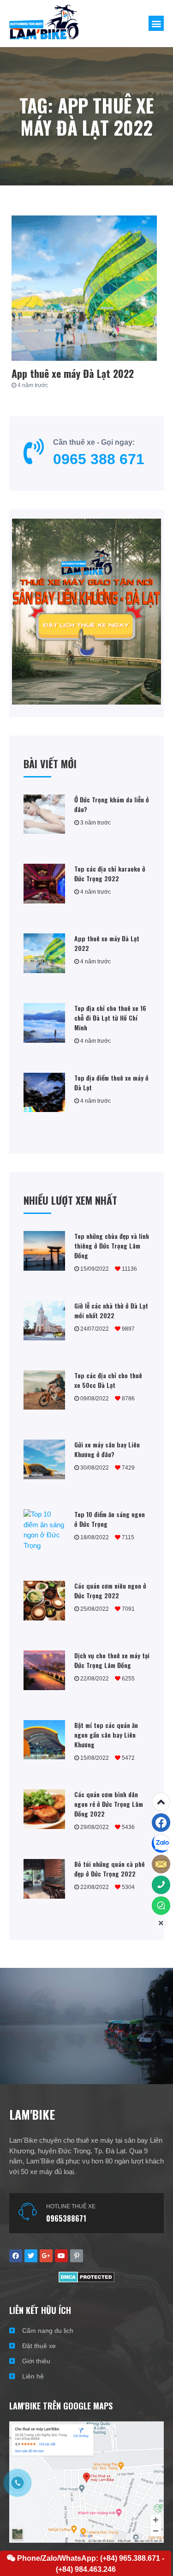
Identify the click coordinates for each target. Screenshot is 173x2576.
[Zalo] (161, 1843)
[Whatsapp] (161, 1906)
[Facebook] (161, 1823)
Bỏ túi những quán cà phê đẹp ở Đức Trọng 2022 (110, 1869)
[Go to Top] (161, 1802)
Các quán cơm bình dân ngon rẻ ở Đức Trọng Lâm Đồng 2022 (109, 1804)
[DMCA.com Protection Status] (86, 2280)
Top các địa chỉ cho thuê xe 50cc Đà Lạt (108, 1380)
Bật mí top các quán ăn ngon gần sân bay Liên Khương (106, 1735)
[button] (156, 23)
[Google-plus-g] (46, 2256)
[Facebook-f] (16, 2256)
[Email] (161, 1864)
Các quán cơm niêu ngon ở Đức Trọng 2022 (110, 1590)
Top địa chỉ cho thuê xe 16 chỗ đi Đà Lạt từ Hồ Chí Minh (110, 1018)
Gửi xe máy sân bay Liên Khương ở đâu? (107, 1449)
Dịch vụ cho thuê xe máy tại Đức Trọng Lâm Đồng (112, 1660)
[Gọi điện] (161, 1885)
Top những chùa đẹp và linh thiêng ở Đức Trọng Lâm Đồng (112, 1246)
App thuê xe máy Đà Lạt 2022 (73, 373)
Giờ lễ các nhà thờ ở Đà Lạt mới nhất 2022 (111, 1310)
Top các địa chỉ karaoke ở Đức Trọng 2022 (110, 873)
